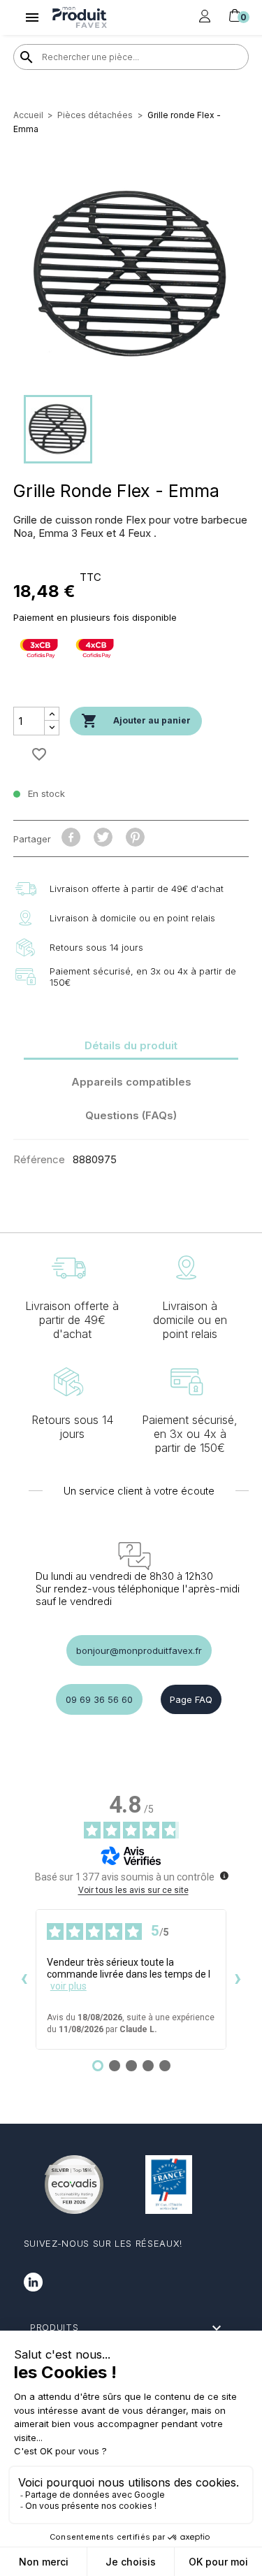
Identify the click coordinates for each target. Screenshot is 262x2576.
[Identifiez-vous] (205, 17)
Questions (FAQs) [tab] (131, 1115)
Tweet (103, 837)
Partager (71, 837)
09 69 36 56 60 (99, 1699)
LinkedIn (33, 2282)
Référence (39, 1159)
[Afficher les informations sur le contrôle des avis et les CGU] (224, 1876)
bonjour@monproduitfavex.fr (139, 1650)
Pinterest (135, 837)
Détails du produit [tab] (131, 1045)
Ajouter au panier (136, 721)
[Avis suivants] (238, 1980)
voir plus (68, 1986)
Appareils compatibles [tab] (131, 1082)
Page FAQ (191, 1699)
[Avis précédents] (24, 1980)
